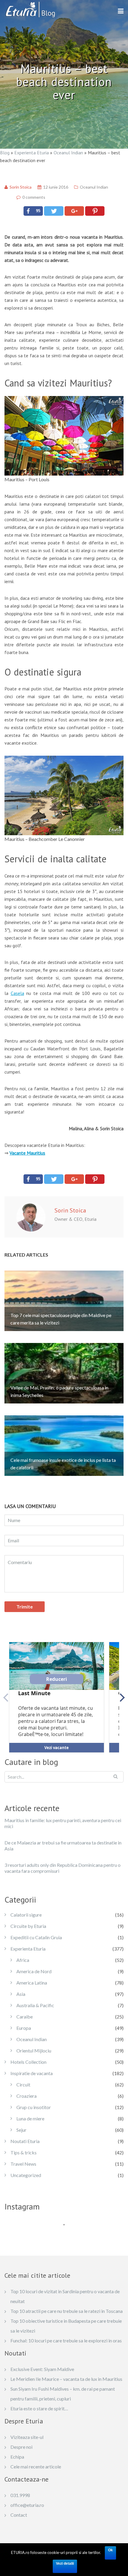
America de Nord (34, 1971)
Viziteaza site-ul (27, 2437)
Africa (23, 1960)
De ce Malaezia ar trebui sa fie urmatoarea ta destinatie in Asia (63, 1846)
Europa (24, 2028)
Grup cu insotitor (34, 2107)
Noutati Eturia (25, 2141)
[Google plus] (74, 211)
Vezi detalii (65, 2563)
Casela (17, 993)
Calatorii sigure (26, 1915)
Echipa (17, 2457)
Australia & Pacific (35, 2005)
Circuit (23, 2084)
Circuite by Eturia (28, 1926)
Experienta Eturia (32, 153)
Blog (5, 153)
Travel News (23, 2164)
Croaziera (26, 2096)
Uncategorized (26, 2175)
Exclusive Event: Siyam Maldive (42, 2369)
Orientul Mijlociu (34, 2051)
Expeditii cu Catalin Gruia (36, 1937)
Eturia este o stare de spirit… (39, 2408)
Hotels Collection (28, 2062)
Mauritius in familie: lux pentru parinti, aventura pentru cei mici (63, 1823)
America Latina (32, 1983)
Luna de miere (30, 2118)
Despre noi (21, 2447)
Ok (110, 2550)
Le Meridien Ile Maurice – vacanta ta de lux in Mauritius (66, 2379)
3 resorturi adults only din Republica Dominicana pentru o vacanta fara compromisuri (63, 1868)
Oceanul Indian (68, 153)
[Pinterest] (95, 211)
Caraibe (25, 2017)
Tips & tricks (24, 2152)
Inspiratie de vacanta (32, 2073)
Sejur (21, 2130)
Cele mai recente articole (36, 2466)
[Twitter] (54, 211)
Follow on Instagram (68, 2235)
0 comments (34, 197)
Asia (21, 1994)
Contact (19, 2515)
